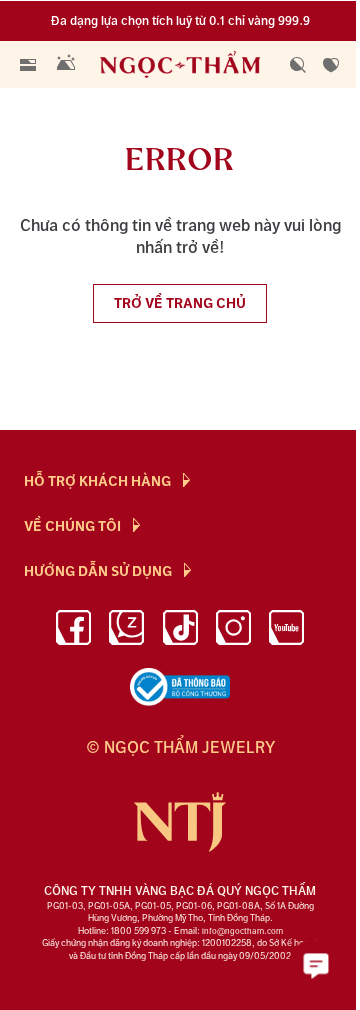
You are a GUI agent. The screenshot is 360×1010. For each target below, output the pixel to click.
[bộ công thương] (180, 687)
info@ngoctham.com (242, 931)
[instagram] (233, 631)
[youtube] (286, 631)
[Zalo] (126, 631)
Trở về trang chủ (180, 303)
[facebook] (73, 631)
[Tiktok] (180, 631)
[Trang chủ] (184, 64)
